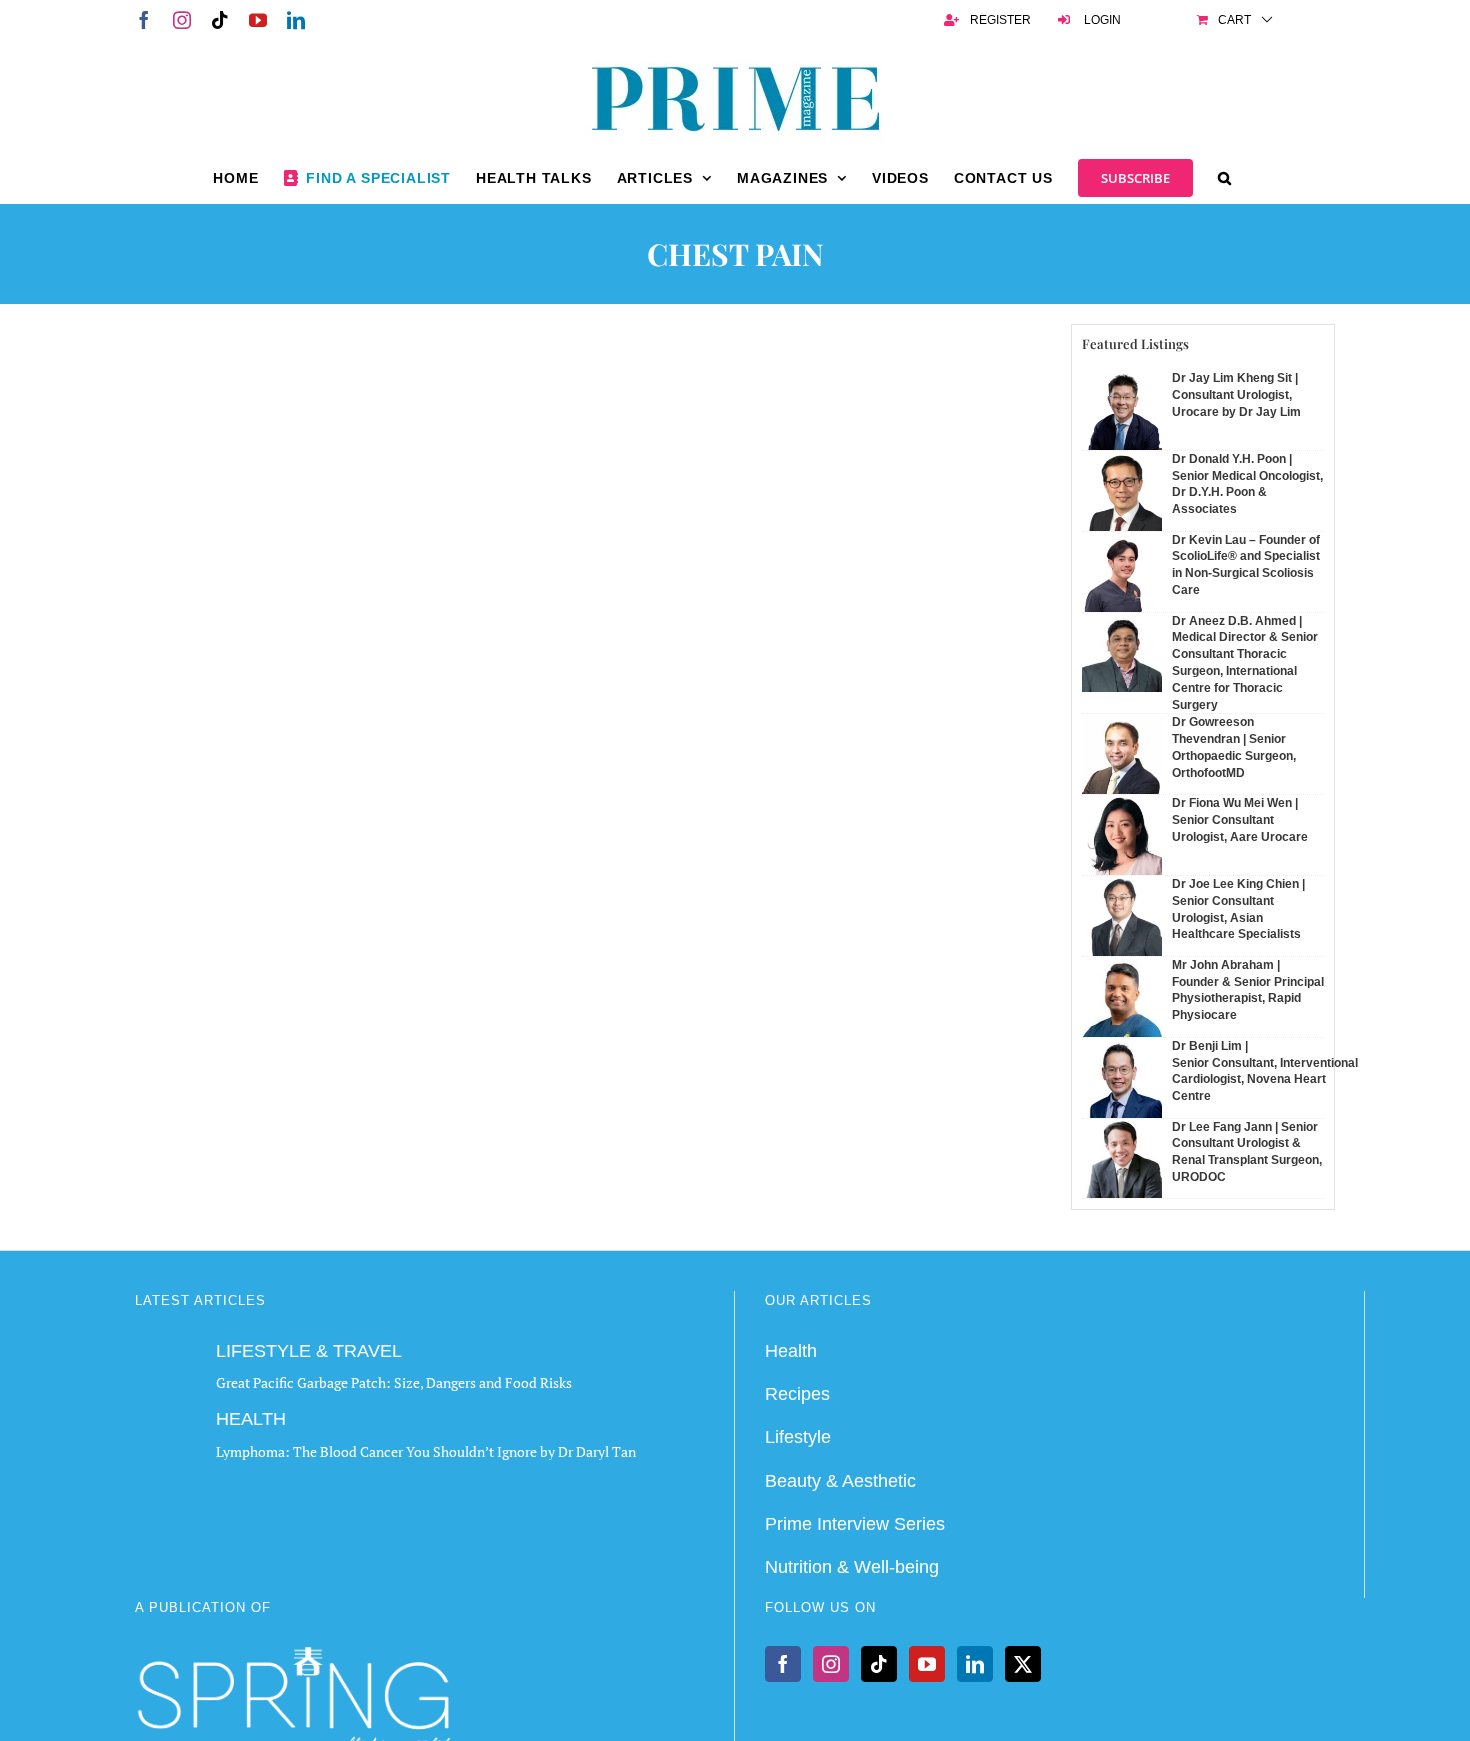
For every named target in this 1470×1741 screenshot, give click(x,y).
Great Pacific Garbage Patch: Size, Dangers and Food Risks (394, 1382)
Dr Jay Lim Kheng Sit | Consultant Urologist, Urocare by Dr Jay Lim (1236, 395)
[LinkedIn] (975, 1664)
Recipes (797, 1394)
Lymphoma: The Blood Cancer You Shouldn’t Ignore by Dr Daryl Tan (426, 1451)
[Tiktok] (879, 1664)
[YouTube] (927, 1664)
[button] (1225, 178)
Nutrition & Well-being (852, 1567)
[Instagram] (831, 1664)
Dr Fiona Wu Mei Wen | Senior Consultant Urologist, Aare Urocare (1240, 820)
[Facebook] (783, 1664)
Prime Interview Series (855, 1524)
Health (791, 1351)
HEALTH (251, 1419)
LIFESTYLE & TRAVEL (309, 1351)
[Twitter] (1023, 1664)
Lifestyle (798, 1437)
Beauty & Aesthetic (840, 1481)
